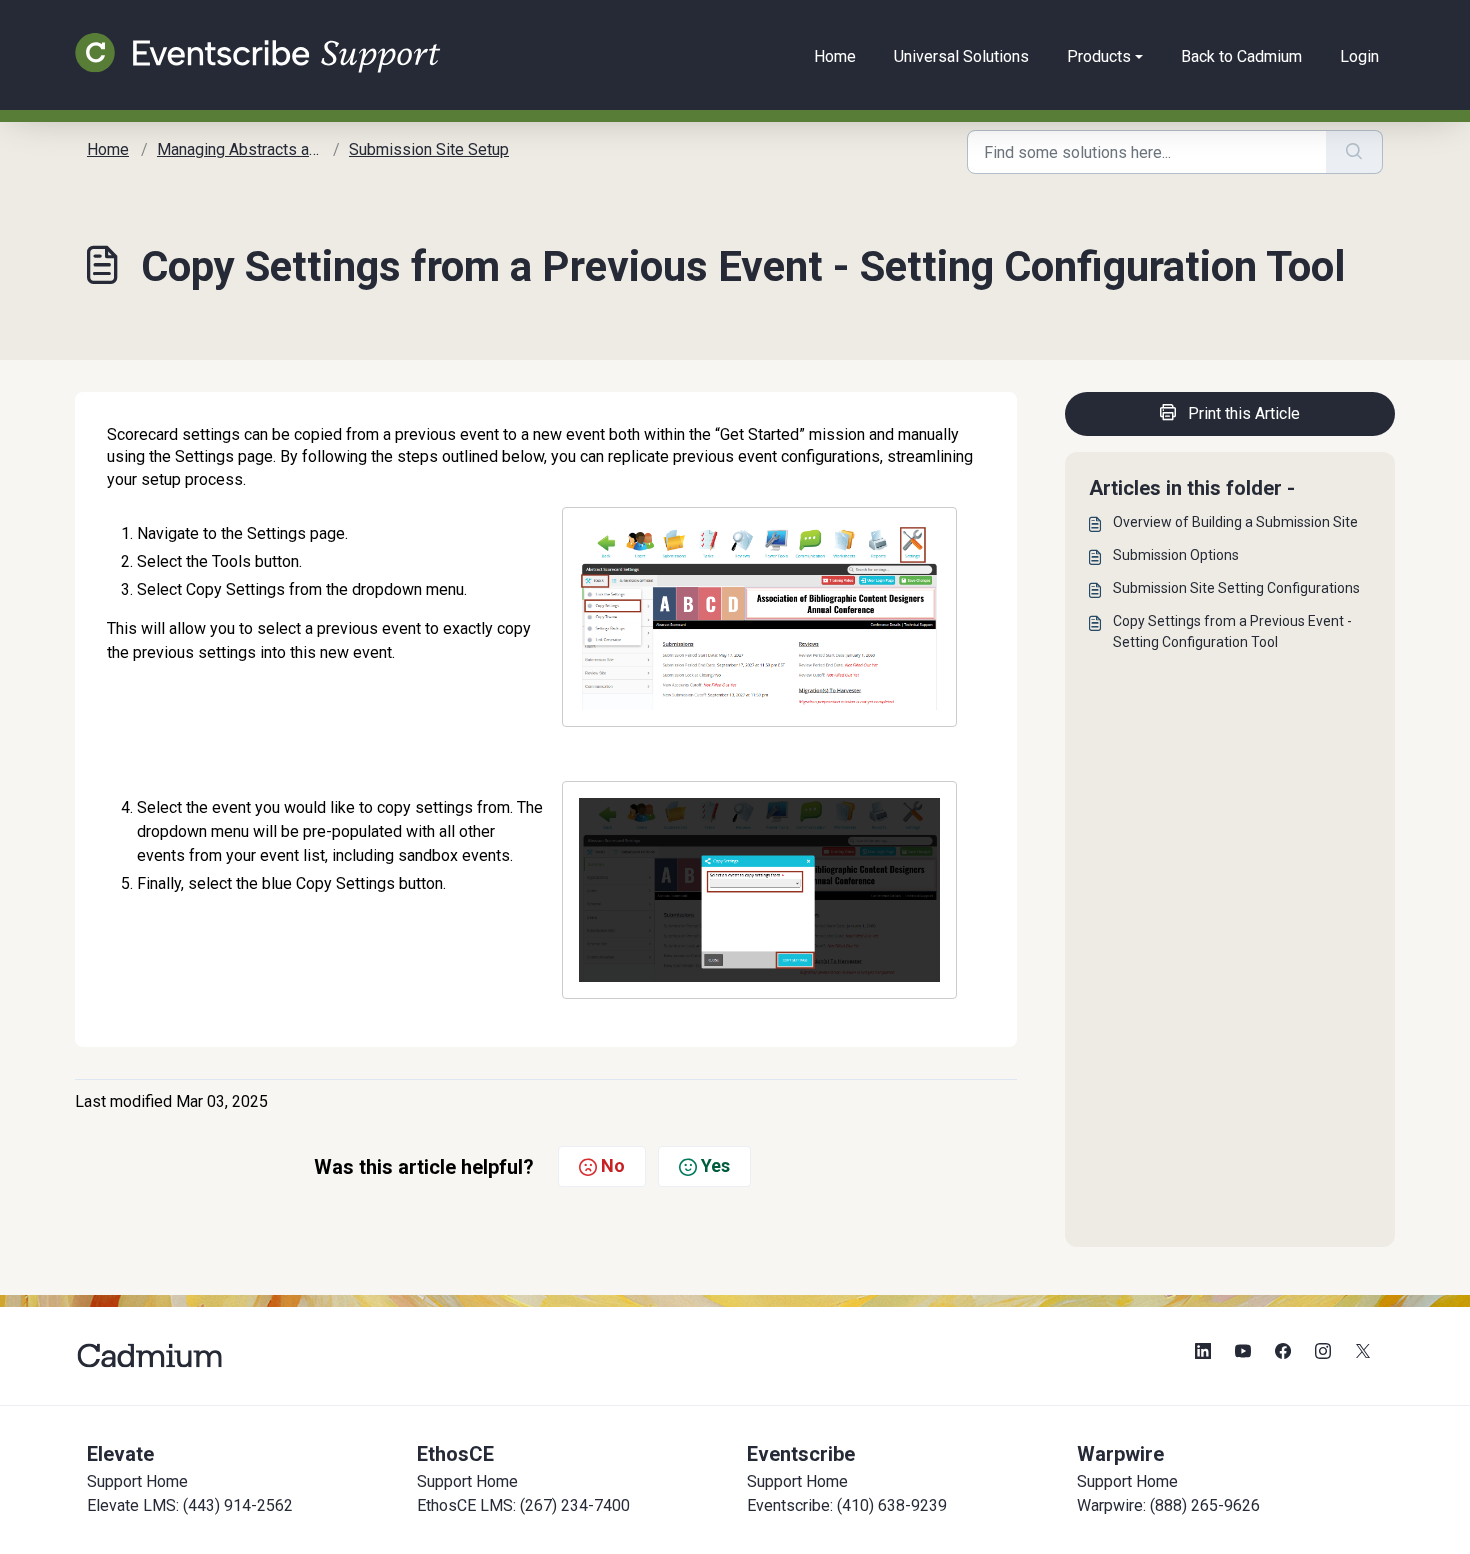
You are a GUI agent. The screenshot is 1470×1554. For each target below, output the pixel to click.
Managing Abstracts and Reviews (274, 149)
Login (1359, 56)
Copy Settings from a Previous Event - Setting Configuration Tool (1232, 631)
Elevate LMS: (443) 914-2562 (190, 1505)
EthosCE (455, 1454)
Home (835, 56)
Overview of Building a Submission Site (1235, 522)
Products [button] (1099, 56)
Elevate (120, 1454)
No (613, 1165)
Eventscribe (801, 1454)
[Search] (1354, 152)
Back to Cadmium (1241, 56)
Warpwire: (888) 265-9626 (1168, 1505)
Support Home (137, 1481)
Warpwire (1120, 1454)
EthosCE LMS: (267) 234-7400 (523, 1505)
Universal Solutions (961, 56)
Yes (715, 1165)
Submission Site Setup (429, 149)
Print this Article (1244, 413)
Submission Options (1176, 555)
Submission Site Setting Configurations (1236, 588)
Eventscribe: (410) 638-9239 (847, 1505)
